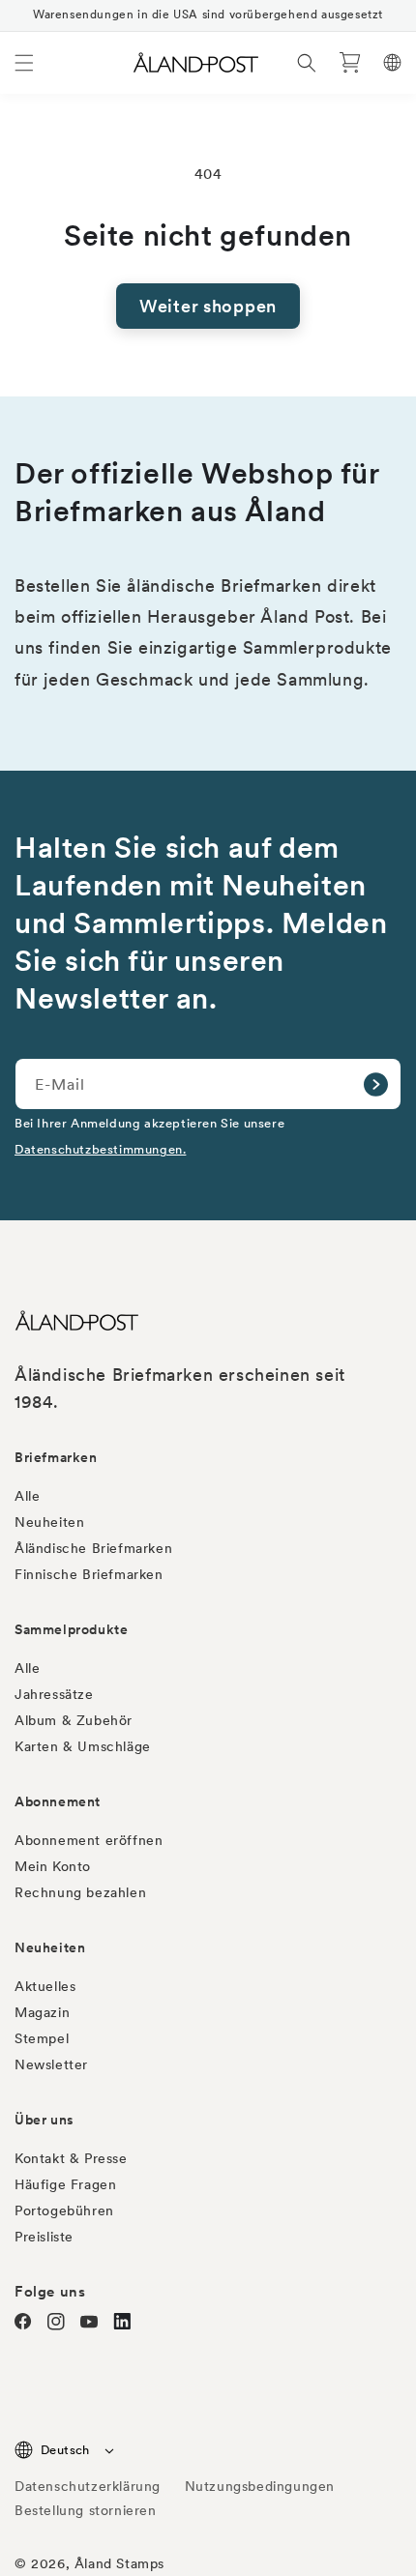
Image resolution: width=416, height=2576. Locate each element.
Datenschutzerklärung (88, 2486)
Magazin (42, 2012)
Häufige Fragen (65, 2184)
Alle (27, 1496)
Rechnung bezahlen (80, 1892)
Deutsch (65, 2450)
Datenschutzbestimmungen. (100, 1149)
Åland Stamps (119, 2563)
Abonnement (58, 1801)
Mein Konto (53, 1866)
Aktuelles (45, 1986)
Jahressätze (54, 1694)
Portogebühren (64, 2210)
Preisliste (44, 2237)
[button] (24, 63)
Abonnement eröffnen (89, 1840)
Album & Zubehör (74, 1720)
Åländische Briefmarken (93, 1548)
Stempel (42, 2038)
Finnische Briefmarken (89, 1574)
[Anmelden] (375, 1084)
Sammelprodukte (71, 1629)
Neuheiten (49, 1522)
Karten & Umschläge (83, 1746)
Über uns (45, 2120)
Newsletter (51, 2064)
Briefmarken (56, 1457)
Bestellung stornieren (86, 2510)
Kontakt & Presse (71, 2158)
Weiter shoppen (208, 306)
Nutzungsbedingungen (260, 2486)
